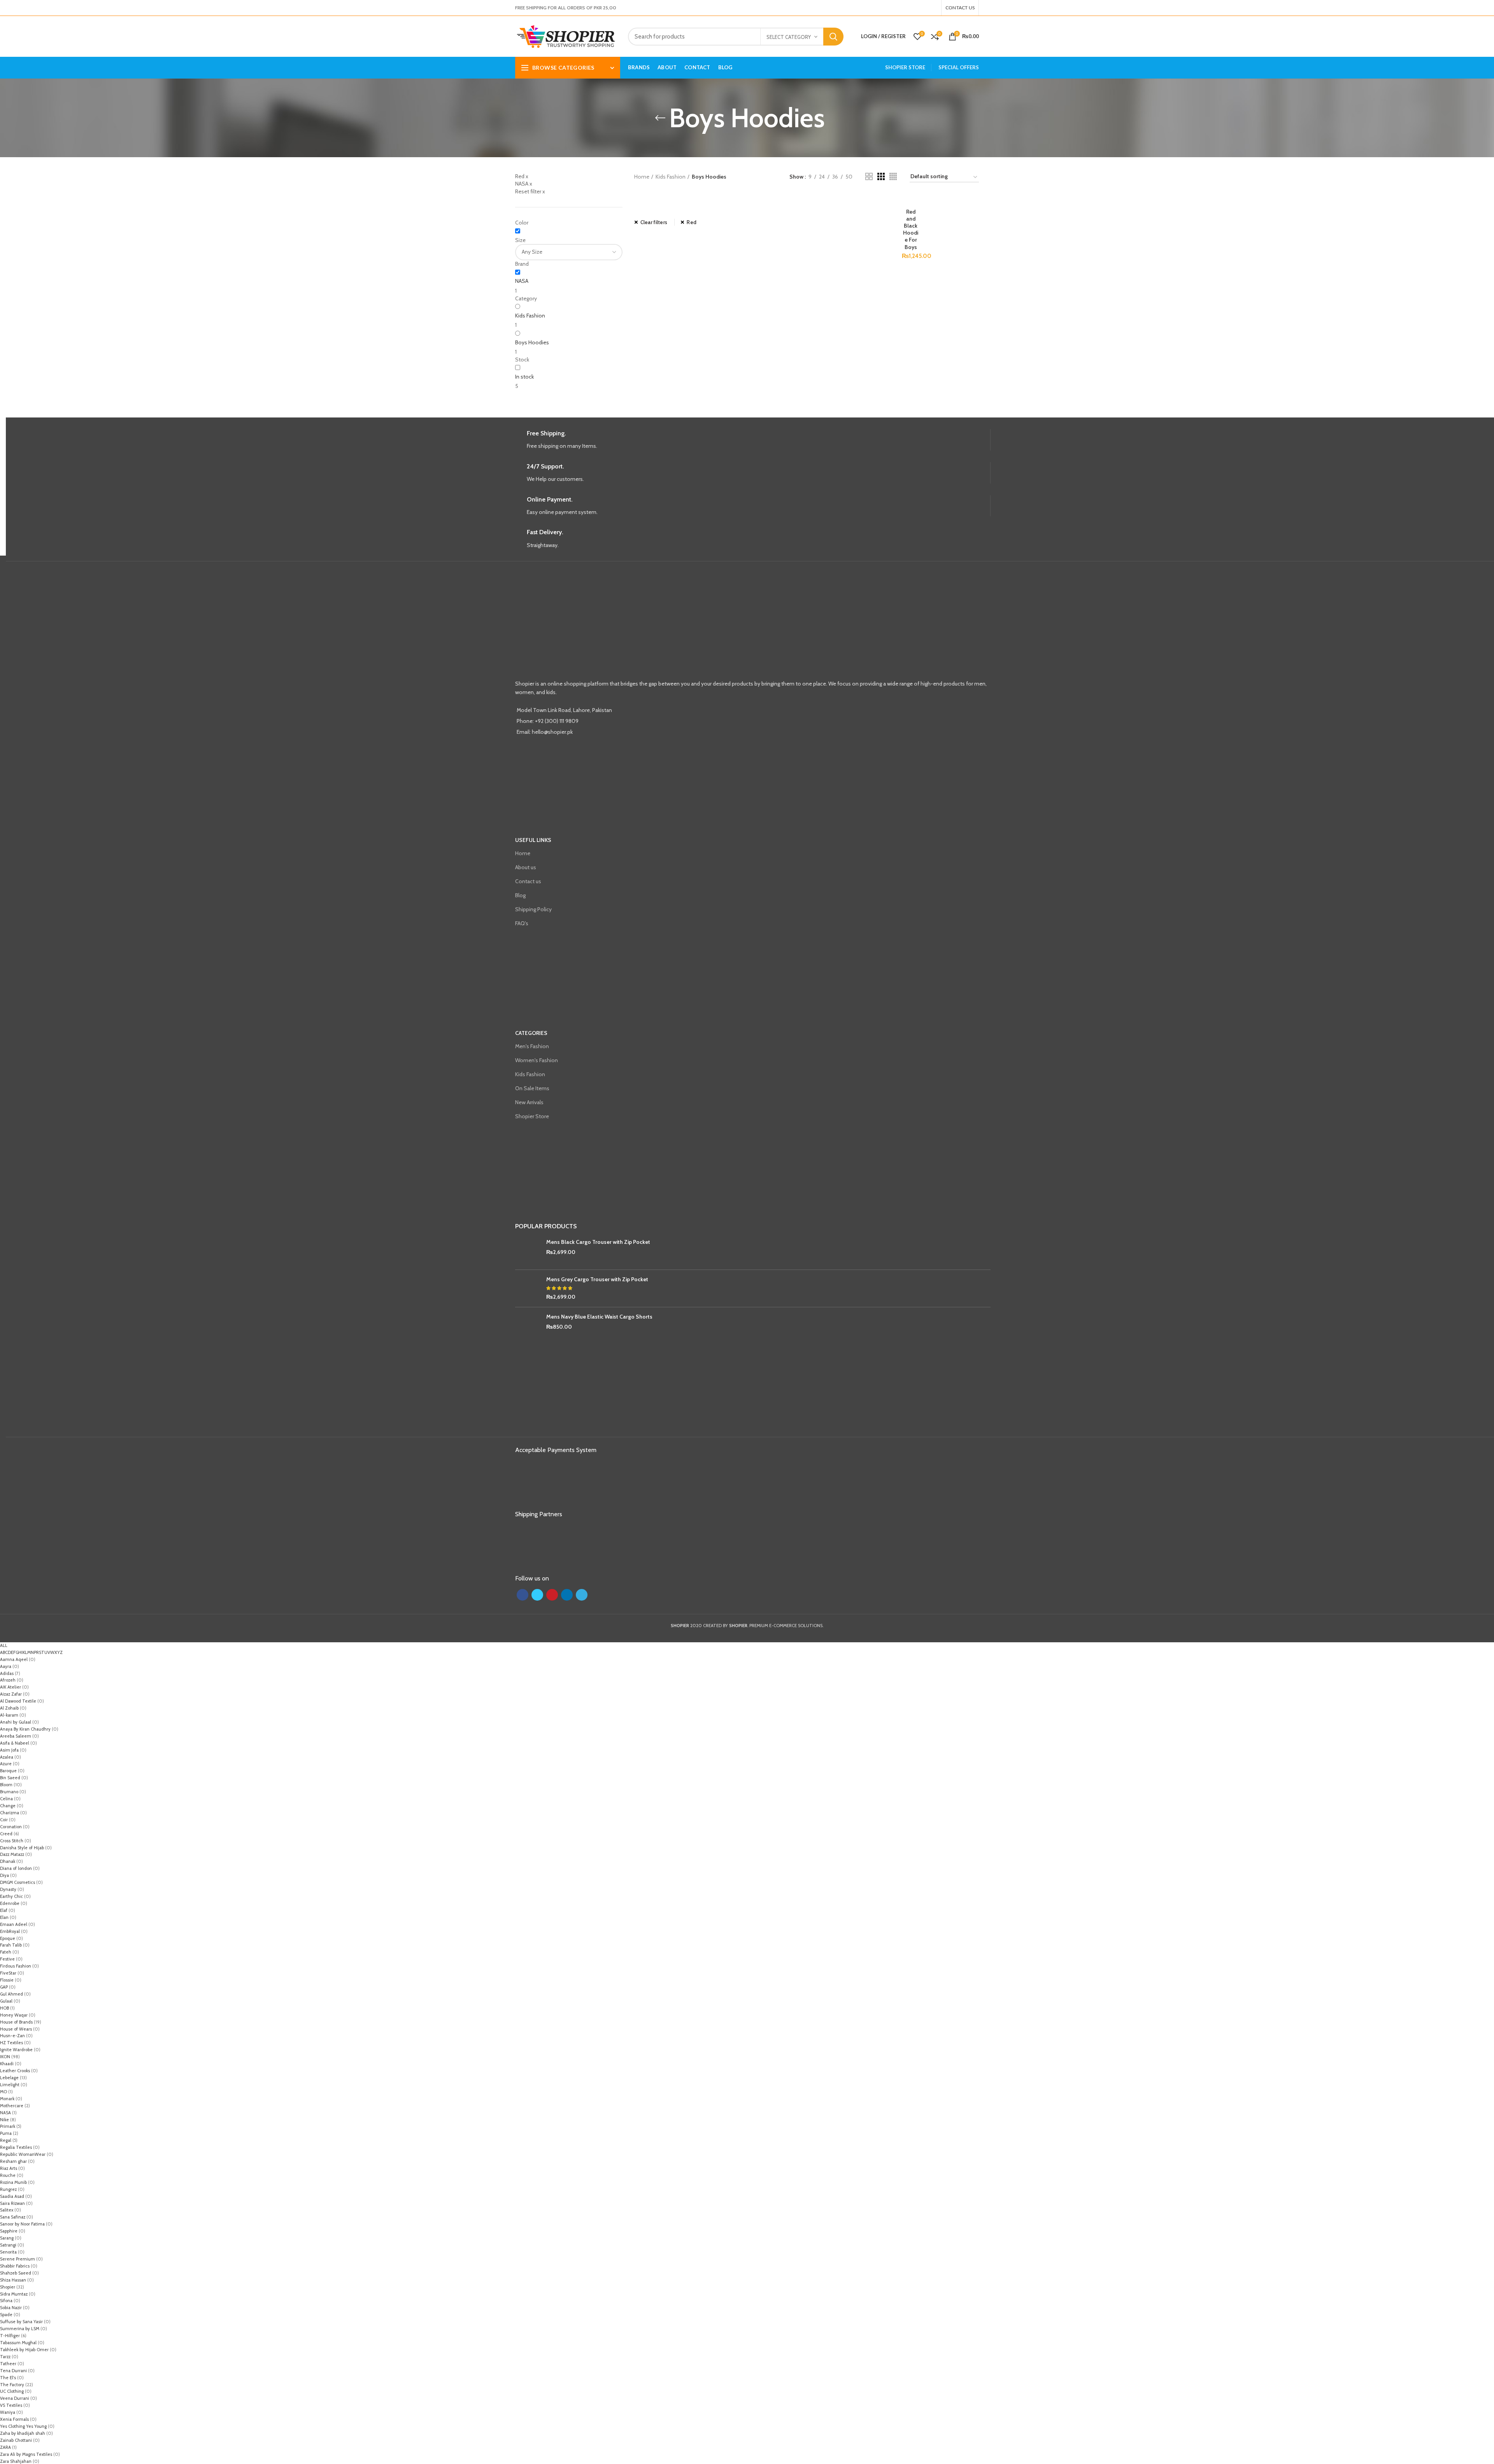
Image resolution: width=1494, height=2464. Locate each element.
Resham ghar (13, 2161)
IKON (5, 2057)
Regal (6, 2140)
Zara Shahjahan (16, 2461)
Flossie (7, 1980)
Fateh (6, 1952)
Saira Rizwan (12, 2203)
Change (8, 1806)
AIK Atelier (11, 1687)
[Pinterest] (926, 8)
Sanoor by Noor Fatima (22, 2224)
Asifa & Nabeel (15, 1743)
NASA (522, 281)
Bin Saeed (10, 1778)
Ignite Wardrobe (16, 2050)
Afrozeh (8, 1680)
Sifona (6, 2301)
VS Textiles (11, 2405)
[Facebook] (916, 8)
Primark (8, 2126)
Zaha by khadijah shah (23, 2433)
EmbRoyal (10, 1931)
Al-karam (9, 1715)
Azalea (7, 1757)
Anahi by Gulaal (16, 1722)
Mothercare (12, 2106)
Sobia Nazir (11, 2308)
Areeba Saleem (16, 1736)
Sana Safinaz (13, 2217)
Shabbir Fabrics (15, 2266)
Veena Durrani (15, 2398)
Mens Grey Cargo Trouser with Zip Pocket (597, 1279)
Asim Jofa (9, 1750)
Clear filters (654, 222)
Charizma (10, 1813)
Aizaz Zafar (11, 1694)
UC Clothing (12, 2391)
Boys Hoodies (532, 342)
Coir (4, 1820)
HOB (4, 2008)
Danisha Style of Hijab (22, 1848)
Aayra (6, 1666)
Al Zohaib (9, 1708)
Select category (789, 37)
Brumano (9, 1792)
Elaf (4, 1910)
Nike (4, 2120)
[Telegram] (935, 8)
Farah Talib (11, 1945)
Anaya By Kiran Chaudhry (25, 1729)
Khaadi (7, 2064)
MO (4, 2092)
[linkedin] (930, 8)
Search (833, 37)
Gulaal (6, 2001)
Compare (914, 199)
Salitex (7, 2210)
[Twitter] (921, 8)
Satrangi (8, 2245)
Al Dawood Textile (18, 1701)
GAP (4, 1987)
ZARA (5, 2447)
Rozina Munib (13, 2182)
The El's (8, 2378)
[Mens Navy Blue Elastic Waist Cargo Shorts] (528, 1326)
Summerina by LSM (20, 2329)
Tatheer (8, 2364)
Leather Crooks (15, 2071)
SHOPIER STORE (905, 67)
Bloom (6, 1785)
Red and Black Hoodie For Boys (911, 229)
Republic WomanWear (23, 2154)
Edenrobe (10, 1903)
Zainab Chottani (16, 2440)
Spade (6, 2315)
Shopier (8, 2287)
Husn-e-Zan (12, 2036)
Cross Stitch (12, 1841)
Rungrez (8, 2189)
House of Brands (16, 2022)
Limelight (10, 2085)
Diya (4, 1875)
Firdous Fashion (16, 1966)
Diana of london (16, 1868)
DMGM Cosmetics (18, 1882)
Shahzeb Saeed (16, 2273)
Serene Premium (18, 2259)
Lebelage (9, 2078)
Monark (7, 2099)
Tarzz (5, 2357)
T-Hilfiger (10, 2336)
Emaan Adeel (14, 1924)
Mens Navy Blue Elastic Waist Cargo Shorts (599, 1317)
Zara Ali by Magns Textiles (26, 2454)
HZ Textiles (11, 2043)
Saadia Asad (12, 2196)
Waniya (8, 2412)
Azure (6, 1764)
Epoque (8, 1938)
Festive (7, 1959)
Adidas (7, 1673)
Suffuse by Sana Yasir (21, 2322)
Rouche (8, 2175)
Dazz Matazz (12, 1854)
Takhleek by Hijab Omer (24, 2350)
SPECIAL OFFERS (959, 67)
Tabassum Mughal (18, 2343)
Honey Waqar (14, 2015)
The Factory (12, 2385)
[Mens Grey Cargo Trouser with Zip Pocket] (528, 1288)
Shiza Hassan (13, 2280)
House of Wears (16, 2029)
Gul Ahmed (11, 1994)
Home (642, 177)
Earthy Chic (11, 1896)
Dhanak (8, 1861)
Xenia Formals (14, 2419)
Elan (4, 1917)
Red (692, 222)
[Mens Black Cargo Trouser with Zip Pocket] (528, 1251)
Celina (6, 1799)
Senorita (8, 2252)
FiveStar (8, 1973)
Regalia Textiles (16, 2147)
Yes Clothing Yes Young (23, 2426)
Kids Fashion (530, 316)
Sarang (7, 2238)
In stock (524, 377)
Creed (6, 1834)
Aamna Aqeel (14, 1659)
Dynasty (8, 1889)
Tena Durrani (13, 2371)
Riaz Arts (9, 2168)
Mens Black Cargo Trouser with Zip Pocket (598, 1242)
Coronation (11, 1827)
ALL (4, 1645)
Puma (6, 2133)
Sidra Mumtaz (14, 2294)
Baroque (8, 1771)
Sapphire (9, 2231)
